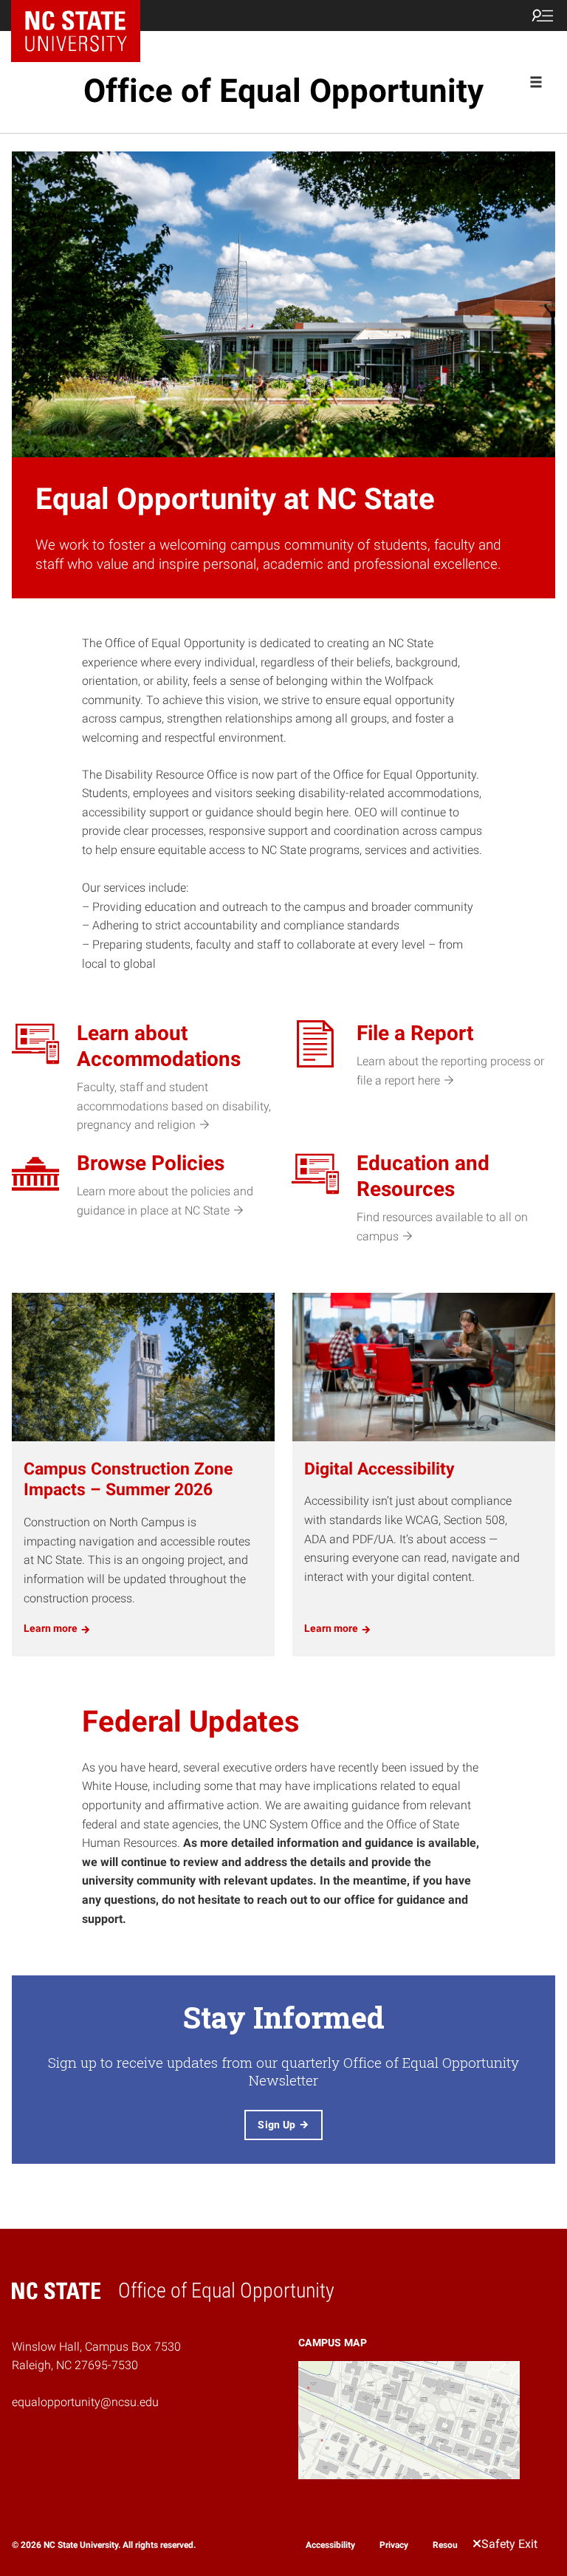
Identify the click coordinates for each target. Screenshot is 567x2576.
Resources (453, 2544)
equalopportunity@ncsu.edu (85, 2402)
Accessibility (330, 2544)
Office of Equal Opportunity (283, 91)
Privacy (394, 2544)
